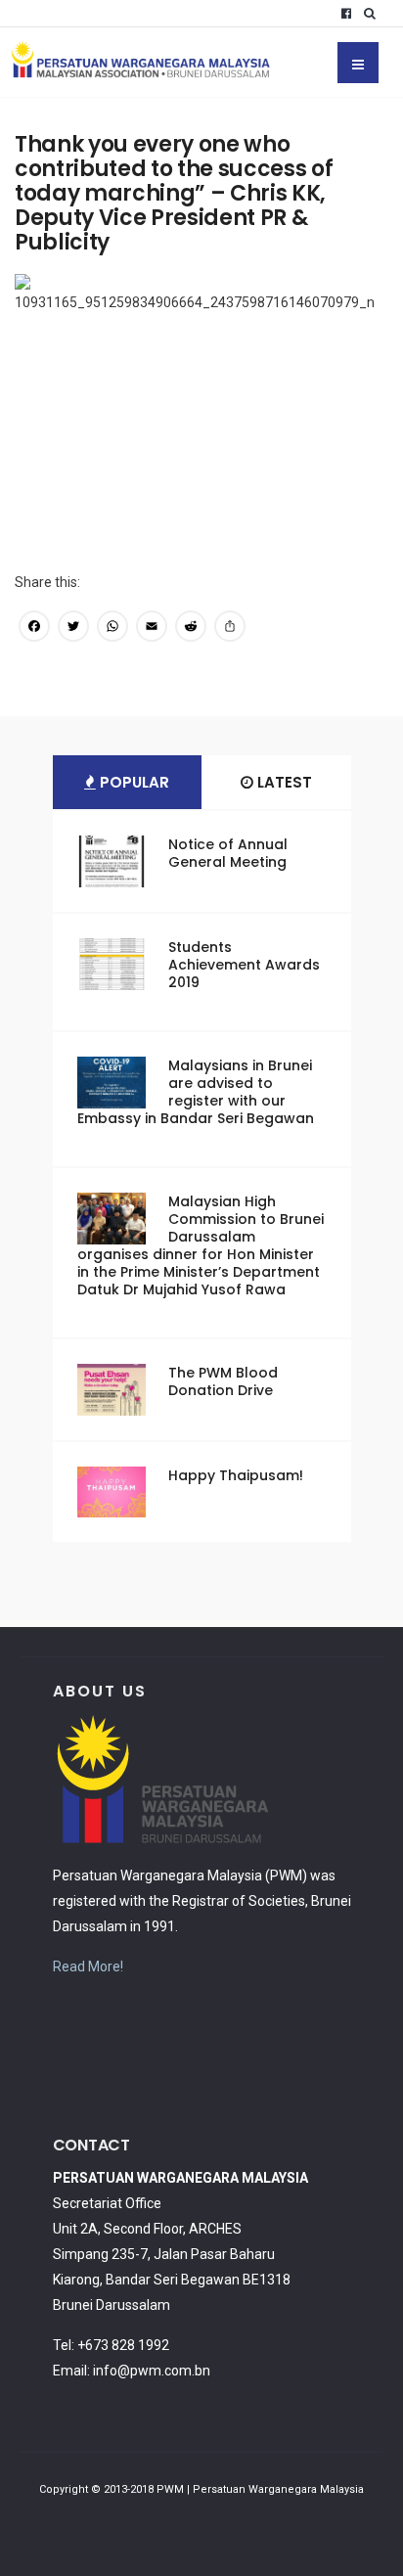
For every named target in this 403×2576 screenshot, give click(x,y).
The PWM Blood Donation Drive (223, 1381)
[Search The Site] (374, 14)
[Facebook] (346, 14)
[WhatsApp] (112, 629)
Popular (133, 782)
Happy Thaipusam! (236, 1475)
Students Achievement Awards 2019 (244, 965)
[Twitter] (73, 629)
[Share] (230, 629)
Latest (283, 782)
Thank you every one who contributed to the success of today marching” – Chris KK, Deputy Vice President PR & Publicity (174, 193)
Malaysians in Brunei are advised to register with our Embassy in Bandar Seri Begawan (196, 1092)
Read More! (88, 1966)
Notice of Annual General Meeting (228, 853)
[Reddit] (191, 629)
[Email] (152, 629)
